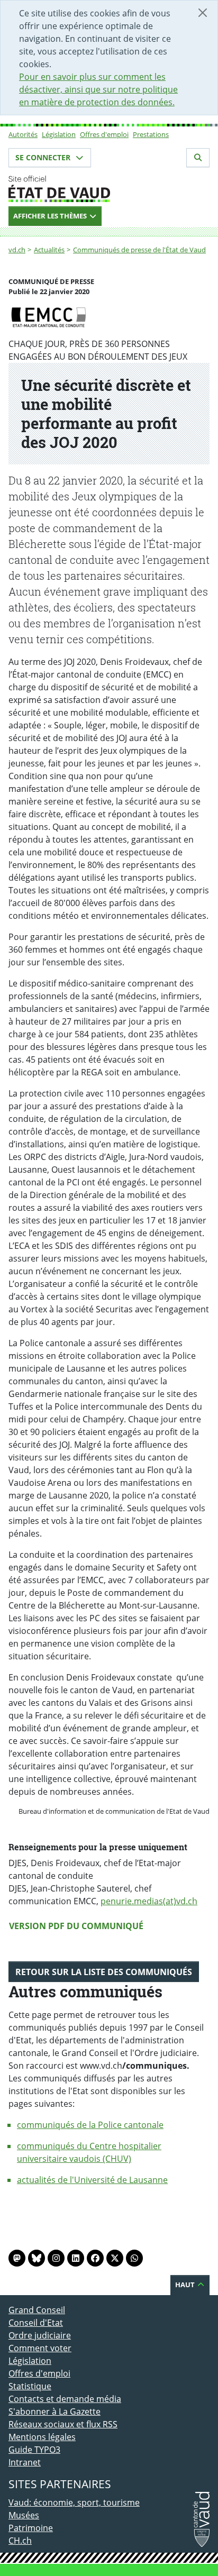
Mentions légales (42, 2437)
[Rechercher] (198, 158)
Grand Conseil (37, 2310)
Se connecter (44, 157)
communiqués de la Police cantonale (90, 2125)
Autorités (23, 134)
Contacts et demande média (65, 2399)
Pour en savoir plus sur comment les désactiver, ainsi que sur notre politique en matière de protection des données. (98, 89)
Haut (186, 2285)
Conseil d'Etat (36, 2323)
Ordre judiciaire (40, 2335)
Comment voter (40, 2348)
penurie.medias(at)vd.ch (149, 1901)
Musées (24, 2515)
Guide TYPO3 (34, 2450)
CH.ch (20, 2541)
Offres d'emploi (104, 134)
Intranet (25, 2462)
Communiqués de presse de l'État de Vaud (139, 250)
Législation (59, 134)
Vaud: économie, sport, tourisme (74, 2502)
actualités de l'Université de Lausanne (92, 2180)
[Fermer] (203, 13)
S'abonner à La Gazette (54, 2411)
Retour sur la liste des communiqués (104, 1972)
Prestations (151, 134)
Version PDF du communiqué (76, 1926)
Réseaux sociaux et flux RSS (63, 2424)
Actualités (49, 250)
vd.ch (17, 250)
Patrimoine (31, 2528)
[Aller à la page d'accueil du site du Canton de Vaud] (109, 189)
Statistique (30, 2386)
